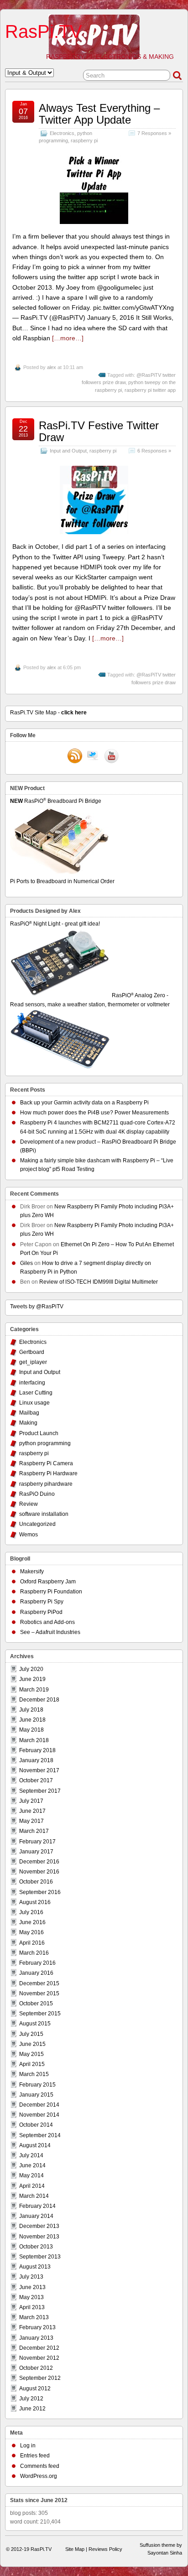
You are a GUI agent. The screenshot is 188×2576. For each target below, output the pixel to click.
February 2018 (37, 1750)
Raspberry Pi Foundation (51, 1592)
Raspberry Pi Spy (42, 1602)
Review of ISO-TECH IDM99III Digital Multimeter (99, 1282)
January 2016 (36, 1973)
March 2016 (34, 1953)
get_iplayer (33, 1362)
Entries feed (35, 2456)
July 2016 (31, 1912)
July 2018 (31, 1710)
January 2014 (36, 2216)
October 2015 (36, 2004)
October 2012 (36, 2368)
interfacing (32, 1383)
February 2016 (37, 1963)
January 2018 (36, 1760)
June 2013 (32, 2287)
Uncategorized (37, 1524)
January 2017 (36, 1852)
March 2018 (34, 1740)
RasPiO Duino (37, 1494)
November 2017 (39, 1770)
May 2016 (31, 1932)
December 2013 (39, 2226)
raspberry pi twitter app (150, 390)
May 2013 (31, 2297)
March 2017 (34, 1831)
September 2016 (40, 1892)
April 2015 (32, 2064)
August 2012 (35, 2389)
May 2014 (31, 2175)
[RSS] (75, 757)
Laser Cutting (36, 1393)
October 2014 (36, 2125)
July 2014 (31, 2155)
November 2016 (39, 1872)
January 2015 (36, 2095)
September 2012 (40, 2378)
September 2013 (40, 2257)
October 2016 (36, 1882)
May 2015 (31, 2054)
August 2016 (35, 1902)
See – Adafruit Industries (50, 1632)
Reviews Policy (105, 2549)
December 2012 (39, 2348)
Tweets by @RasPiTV (37, 1306)
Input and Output (68, 451)
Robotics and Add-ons (47, 1622)
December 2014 (39, 2105)
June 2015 (32, 2044)
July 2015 (31, 2034)
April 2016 (32, 1943)
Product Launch (39, 1433)
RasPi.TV (44, 31)
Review (29, 1504)
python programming (45, 1443)
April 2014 (32, 2186)
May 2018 (31, 1730)
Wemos (29, 1535)
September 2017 (40, 1791)
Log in (28, 2446)
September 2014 (40, 2135)
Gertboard (32, 1352)
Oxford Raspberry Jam (48, 1582)
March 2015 (34, 2074)
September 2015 (40, 2014)
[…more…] (68, 338)
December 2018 (39, 1700)
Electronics (62, 133)
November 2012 (39, 2358)
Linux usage (34, 1403)
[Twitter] (93, 757)
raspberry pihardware (46, 1484)
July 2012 (31, 2399)
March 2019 (34, 1690)
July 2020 (31, 1669)
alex (52, 367)
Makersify (32, 1572)
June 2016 (32, 1922)
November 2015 (39, 1993)
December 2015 (39, 1983)
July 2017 (31, 1801)
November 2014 (39, 2115)
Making (28, 1423)
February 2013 (37, 2327)
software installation (44, 1514)
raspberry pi (84, 141)
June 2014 (32, 2165)
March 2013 (34, 2317)
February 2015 (37, 2085)
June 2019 (32, 1679)
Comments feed (40, 2466)
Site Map (75, 2549)
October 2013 (36, 2247)
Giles (26, 1263)
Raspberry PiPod (41, 1612)
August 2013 (35, 2267)
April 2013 (32, 2307)
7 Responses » (154, 133)
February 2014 (37, 2206)
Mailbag (29, 1413)
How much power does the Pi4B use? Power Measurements (94, 1113)
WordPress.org (39, 2476)
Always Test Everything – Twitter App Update (99, 114)
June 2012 (32, 2409)
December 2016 (39, 1862)
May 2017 (31, 1821)
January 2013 (36, 2338)
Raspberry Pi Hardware (48, 1473)
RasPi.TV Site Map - (48, 713)
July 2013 (31, 2277)
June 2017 (32, 1811)
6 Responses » (154, 451)
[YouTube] (111, 757)
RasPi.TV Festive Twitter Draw (99, 431)
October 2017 (36, 1780)
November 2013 (39, 2237)
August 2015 (35, 2024)
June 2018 (32, 1720)
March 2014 (34, 2196)
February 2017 (37, 1842)
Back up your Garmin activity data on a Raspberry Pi (84, 1103)
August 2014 (35, 2145)
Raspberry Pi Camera (46, 1463)
